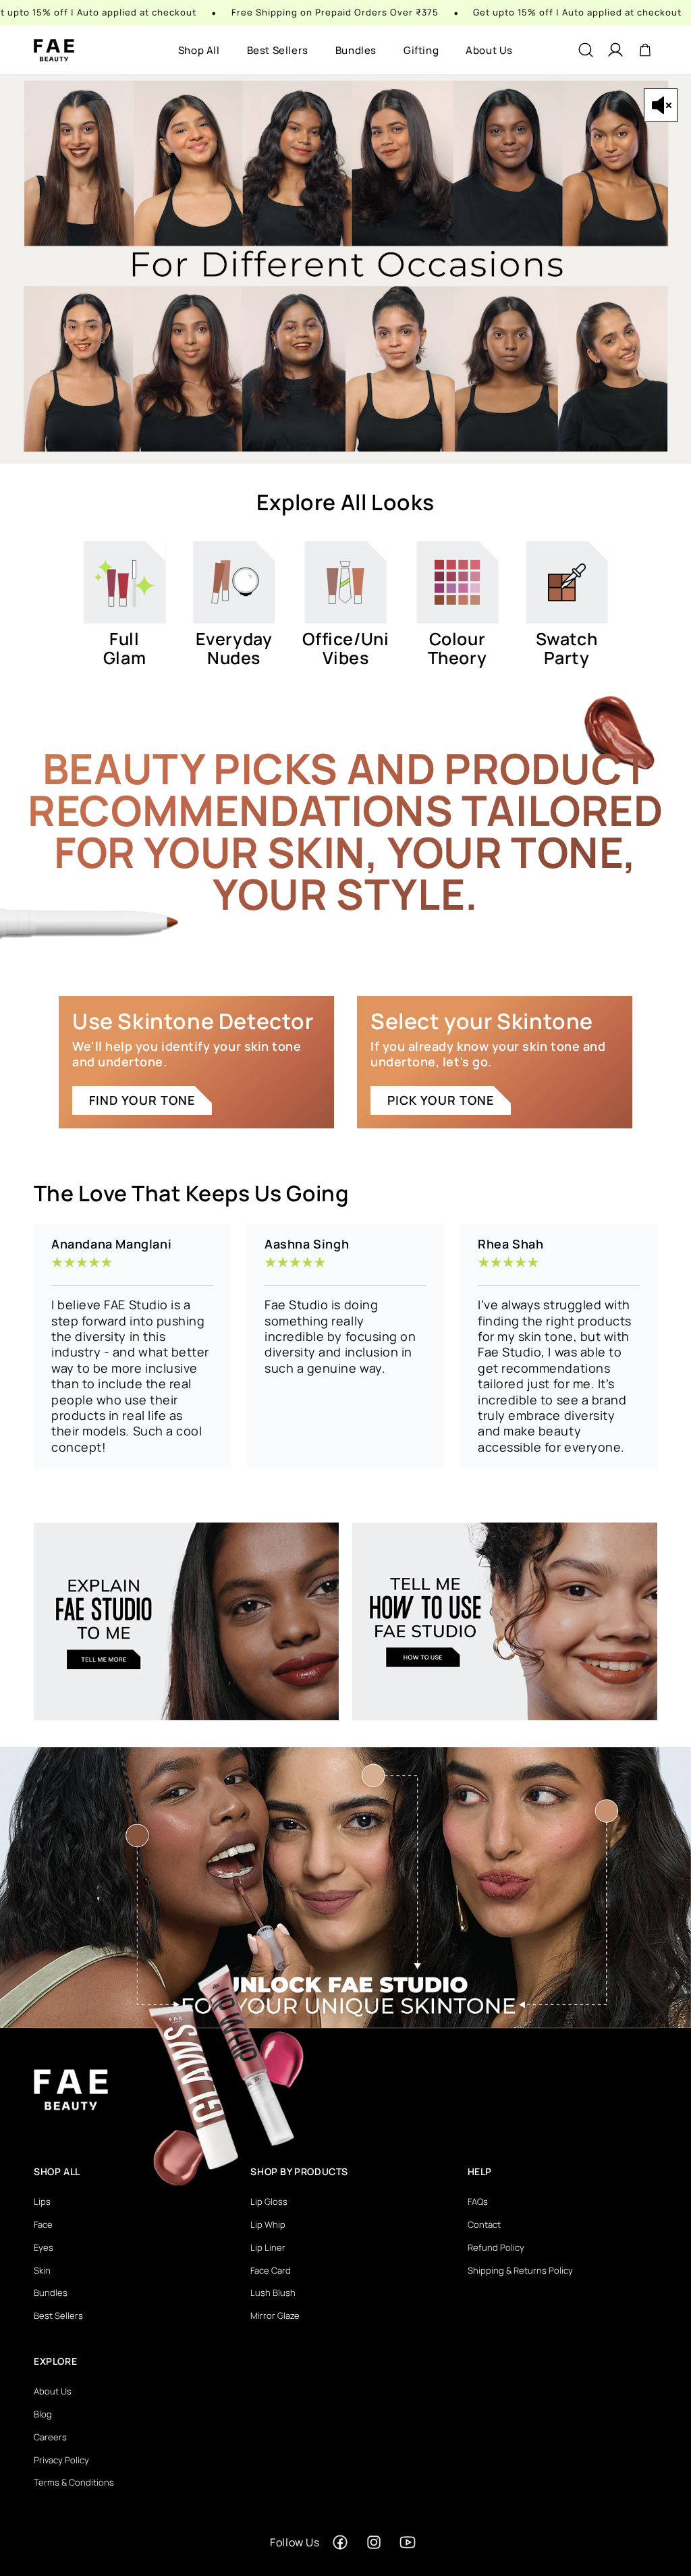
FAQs (478, 2201)
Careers (50, 2437)
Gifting (421, 50)
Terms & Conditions (74, 2482)
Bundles (356, 50)
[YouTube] (408, 2542)
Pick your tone (441, 1100)
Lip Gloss (269, 2201)
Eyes (44, 2247)
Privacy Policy (61, 2460)
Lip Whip (268, 2224)
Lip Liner (268, 2247)
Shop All (199, 50)
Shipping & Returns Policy (520, 2270)
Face (43, 2224)
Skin (42, 2270)
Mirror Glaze (275, 2315)
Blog (43, 2414)
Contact (484, 2224)
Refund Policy (496, 2247)
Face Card (271, 2270)
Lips (42, 2201)
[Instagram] (374, 2542)
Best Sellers (278, 50)
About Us (489, 50)
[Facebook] (340, 2542)
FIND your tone (142, 1100)
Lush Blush (273, 2293)
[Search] (586, 50)
